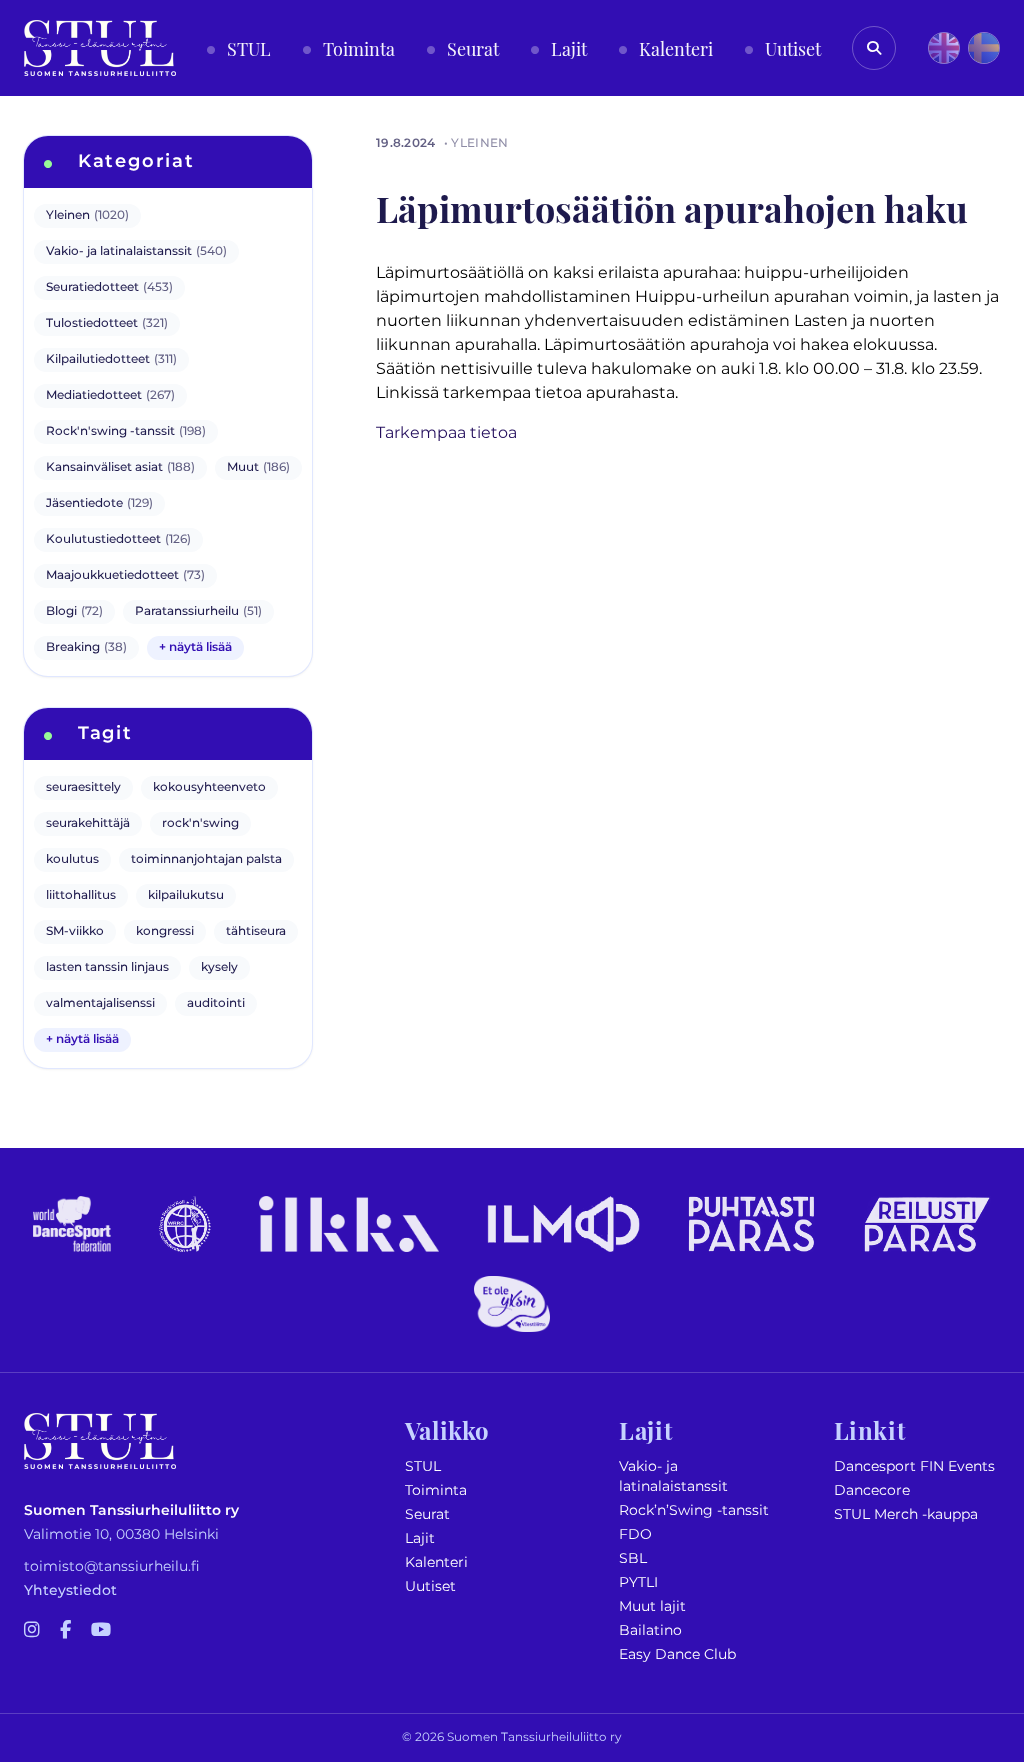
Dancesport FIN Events (914, 1466)
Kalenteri (436, 1562)
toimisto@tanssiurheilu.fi (112, 1566)
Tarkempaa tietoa (446, 433)
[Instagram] (32, 1631)
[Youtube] (101, 1631)
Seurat (427, 1514)
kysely (219, 967)
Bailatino (650, 1630)
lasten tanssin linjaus (107, 967)
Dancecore (872, 1490)
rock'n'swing (200, 823)
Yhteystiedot (70, 1590)
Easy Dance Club (677, 1654)
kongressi (165, 931)
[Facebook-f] (65, 1631)
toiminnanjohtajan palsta (206, 859)
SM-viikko (75, 931)
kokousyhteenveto (209, 787)
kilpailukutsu (186, 895)
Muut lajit (652, 1606)
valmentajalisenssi (100, 1003)
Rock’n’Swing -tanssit (694, 1510)
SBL (633, 1558)
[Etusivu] (100, 48)
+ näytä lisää (195, 647)
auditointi (216, 1003)
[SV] (984, 48)
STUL (423, 1466)
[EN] (944, 48)
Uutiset (430, 1586)
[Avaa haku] (874, 48)
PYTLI (638, 1582)
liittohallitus (81, 895)
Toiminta (436, 1490)
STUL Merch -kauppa (906, 1514)
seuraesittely (83, 787)
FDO (635, 1534)
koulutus (72, 859)
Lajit (420, 1538)
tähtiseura (256, 931)
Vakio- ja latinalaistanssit (673, 1476)
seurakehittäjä (88, 823)
